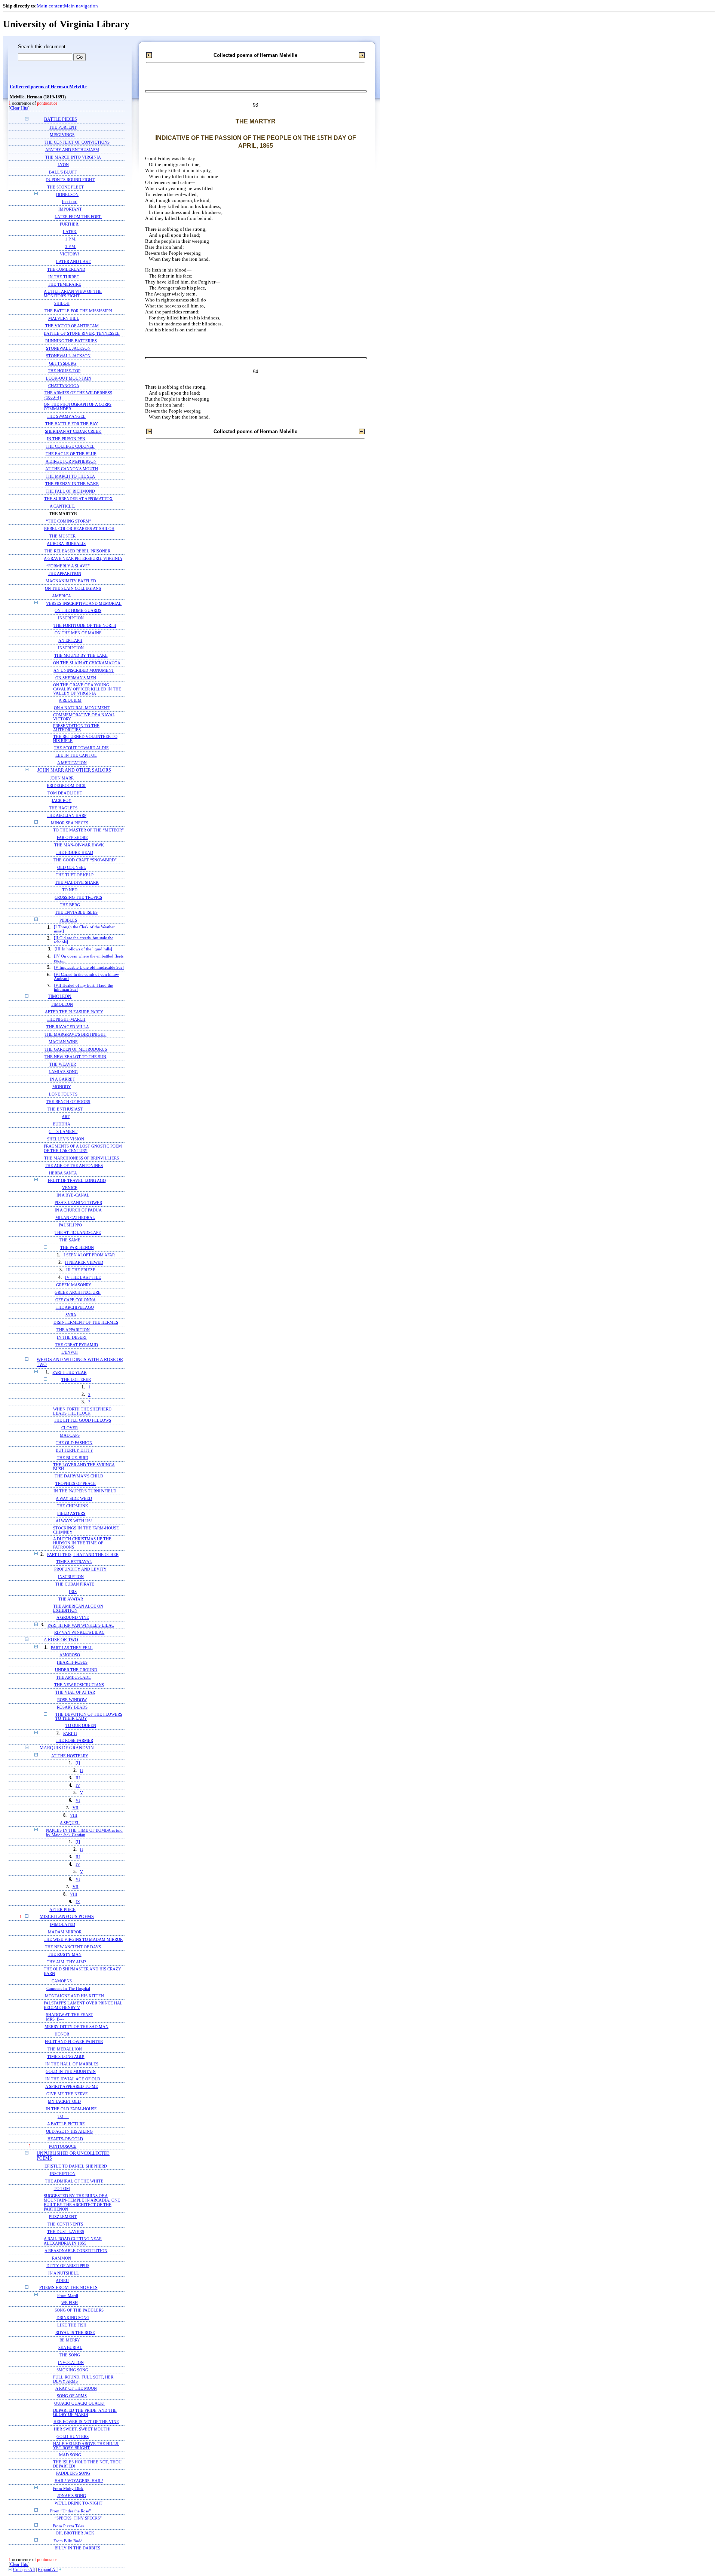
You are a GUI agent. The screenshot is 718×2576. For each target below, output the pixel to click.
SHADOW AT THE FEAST (70, 2015)
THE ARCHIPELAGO (75, 1307)
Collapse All (24, 2570)
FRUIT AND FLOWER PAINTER (74, 2041)
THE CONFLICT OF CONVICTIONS (77, 142)
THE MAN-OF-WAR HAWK (79, 845)
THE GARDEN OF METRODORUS (76, 1049)
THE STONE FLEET (65, 187)
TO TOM (62, 2188)
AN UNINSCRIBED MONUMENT (84, 670)
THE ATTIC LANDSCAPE (78, 1233)
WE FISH (70, 2303)
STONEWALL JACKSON (68, 348)
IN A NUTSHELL (64, 2273)
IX (78, 1902)
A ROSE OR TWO (61, 1640)
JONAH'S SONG (72, 2496)
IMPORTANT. (70, 209)
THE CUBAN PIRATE (75, 1584)
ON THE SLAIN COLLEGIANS (73, 588)
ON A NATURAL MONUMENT (82, 708)
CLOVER (70, 1428)
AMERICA (62, 596)
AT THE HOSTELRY (70, 1756)
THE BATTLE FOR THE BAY (72, 424)
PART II (70, 1733)
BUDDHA (62, 1124)
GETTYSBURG (63, 363)
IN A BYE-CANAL (73, 1195)
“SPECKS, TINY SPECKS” (78, 2518)
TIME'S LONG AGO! (66, 2056)
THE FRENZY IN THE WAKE (72, 484)
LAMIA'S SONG (63, 1072)
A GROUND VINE (73, 1618)
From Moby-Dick (68, 2488)
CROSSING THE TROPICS (78, 898)
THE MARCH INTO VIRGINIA (73, 157)
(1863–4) (53, 397)
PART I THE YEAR (69, 1372)
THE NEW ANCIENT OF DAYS (73, 1947)
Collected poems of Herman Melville (48, 87)
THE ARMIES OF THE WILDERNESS (78, 393)
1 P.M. (71, 239)
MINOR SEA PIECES (70, 823)
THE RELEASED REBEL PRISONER (77, 551)
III (78, 1778)
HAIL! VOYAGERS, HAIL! (79, 2481)
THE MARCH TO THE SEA (70, 476)
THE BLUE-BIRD (73, 1458)
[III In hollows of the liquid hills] (83, 949)
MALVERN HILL (64, 318)
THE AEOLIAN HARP (67, 815)
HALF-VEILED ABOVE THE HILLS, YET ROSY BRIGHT (86, 2446)
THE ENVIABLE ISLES (76, 912)
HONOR (62, 2034)
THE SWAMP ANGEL (66, 416)
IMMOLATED (62, 1924)
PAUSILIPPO (70, 1225)
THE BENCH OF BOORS (68, 1102)
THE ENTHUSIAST (65, 1109)
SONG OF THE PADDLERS (79, 2310)
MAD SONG (70, 2455)
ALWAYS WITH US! (74, 1521)
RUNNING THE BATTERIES (71, 341)
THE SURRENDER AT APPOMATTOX (78, 499)
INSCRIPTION (71, 618)
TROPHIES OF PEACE (76, 1484)
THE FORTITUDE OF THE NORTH (85, 626)
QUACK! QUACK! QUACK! (79, 2403)
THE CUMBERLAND (66, 269)
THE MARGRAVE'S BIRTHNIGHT (75, 1034)
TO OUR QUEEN (81, 1726)
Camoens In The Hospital (68, 1988)
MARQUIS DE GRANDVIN (67, 1748)
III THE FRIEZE (81, 1270)
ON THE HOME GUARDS (78, 611)
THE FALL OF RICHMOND (70, 491)
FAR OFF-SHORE (72, 838)
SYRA (71, 1315)
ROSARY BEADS (72, 1707)
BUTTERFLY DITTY (74, 1450)
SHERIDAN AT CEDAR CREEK (73, 431)
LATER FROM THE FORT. (78, 217)
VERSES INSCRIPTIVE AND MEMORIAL (84, 603)
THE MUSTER (62, 536)
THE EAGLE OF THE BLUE (71, 454)
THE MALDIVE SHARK (77, 883)
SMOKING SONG (72, 2370)
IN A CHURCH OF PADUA (78, 1210)
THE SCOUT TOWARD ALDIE (81, 748)
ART (66, 1117)
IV (78, 1785)
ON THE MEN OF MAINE (78, 633)
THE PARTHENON (77, 1248)
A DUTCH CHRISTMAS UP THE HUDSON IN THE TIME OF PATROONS (82, 1543)
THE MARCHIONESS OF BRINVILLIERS (82, 1158)
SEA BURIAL (70, 2348)
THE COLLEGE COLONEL (70, 446)
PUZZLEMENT (63, 2217)
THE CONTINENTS (65, 2224)
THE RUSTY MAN (65, 1954)
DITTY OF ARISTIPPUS (68, 2266)
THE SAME (70, 1240)
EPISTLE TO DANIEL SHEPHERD (76, 2166)
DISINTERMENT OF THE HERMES (86, 1322)
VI (78, 1800)
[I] (78, 1763)
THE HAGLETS (63, 808)
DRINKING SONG (73, 2318)
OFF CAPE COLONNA (76, 1300)
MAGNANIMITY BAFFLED (71, 581)
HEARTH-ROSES (72, 1662)
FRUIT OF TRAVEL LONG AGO (77, 1180)
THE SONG (70, 2355)
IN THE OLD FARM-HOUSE (71, 2109)
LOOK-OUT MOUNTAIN (69, 378)
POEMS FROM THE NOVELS (68, 2288)
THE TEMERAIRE (65, 284)
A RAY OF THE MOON (76, 2388)
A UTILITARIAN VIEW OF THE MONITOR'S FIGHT (73, 294)
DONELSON (67, 194)
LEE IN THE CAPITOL (76, 755)
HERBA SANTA (63, 1173)
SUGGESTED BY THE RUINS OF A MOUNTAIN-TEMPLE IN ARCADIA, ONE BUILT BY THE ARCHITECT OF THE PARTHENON (82, 2202)
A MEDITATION (72, 763)
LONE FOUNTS (63, 1094)
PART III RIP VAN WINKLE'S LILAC (81, 1625)
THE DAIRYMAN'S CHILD (79, 1476)
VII (76, 1808)
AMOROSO (70, 1655)
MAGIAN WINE (63, 1042)
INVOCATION (71, 2363)
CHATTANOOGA (64, 386)
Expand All (48, 2570)
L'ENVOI (70, 1352)
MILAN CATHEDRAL (75, 1218)
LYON (63, 165)
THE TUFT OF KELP (75, 875)
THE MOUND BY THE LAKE (81, 656)
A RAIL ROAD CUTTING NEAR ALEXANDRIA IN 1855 (73, 2241)
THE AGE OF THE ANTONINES (74, 1166)
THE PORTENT (63, 127)
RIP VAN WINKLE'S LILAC (79, 1632)
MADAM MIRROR (65, 1932)
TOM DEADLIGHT (65, 793)
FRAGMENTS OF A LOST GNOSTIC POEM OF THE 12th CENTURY (83, 1148)
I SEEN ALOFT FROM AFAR (89, 1255)
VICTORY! (70, 254)
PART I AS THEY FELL (72, 1648)
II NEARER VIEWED (84, 1263)
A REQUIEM (70, 700)
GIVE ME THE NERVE (67, 2094)
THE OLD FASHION (74, 1443)
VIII (74, 1815)
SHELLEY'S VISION (66, 1139)
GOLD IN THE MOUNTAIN (71, 2071)
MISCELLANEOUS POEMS (67, 1917)
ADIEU (62, 2281)
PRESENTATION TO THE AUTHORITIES (76, 728)
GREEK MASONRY (74, 1285)
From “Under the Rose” (70, 2511)
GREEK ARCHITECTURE (78, 1292)
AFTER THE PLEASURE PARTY (74, 1012)
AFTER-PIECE (62, 1909)
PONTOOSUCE (63, 2146)
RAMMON (62, 2258)
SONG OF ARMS (72, 2396)
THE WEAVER (63, 1064)
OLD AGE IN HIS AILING (69, 2131)
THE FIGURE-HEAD (74, 853)
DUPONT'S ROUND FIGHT (70, 180)
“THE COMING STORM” (69, 521)
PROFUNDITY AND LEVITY (80, 1569)
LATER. (70, 232)
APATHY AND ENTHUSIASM (72, 150)
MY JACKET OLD (64, 2101)
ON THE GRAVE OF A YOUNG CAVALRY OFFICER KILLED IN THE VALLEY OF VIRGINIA (87, 689)
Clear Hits (19, 108)
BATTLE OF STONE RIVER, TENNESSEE (82, 333)
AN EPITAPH (70, 641)
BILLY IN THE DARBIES (77, 2548)
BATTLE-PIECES (61, 120)
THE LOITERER (76, 1380)
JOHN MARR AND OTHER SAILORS (74, 770)
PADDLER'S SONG (73, 2473)
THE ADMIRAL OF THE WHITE (74, 2181)
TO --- (63, 2116)
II (82, 1771)
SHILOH (62, 303)
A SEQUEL (70, 1823)
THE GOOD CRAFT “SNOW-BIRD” (85, 860)
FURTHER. (70, 224)
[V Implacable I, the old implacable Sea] (89, 967)
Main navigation (81, 6)
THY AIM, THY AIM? (66, 1962)
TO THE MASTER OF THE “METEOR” (88, 830)
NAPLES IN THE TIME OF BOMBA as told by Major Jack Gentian (84, 1832)
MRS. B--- (55, 2019)
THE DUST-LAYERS (66, 2232)
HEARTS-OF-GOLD (65, 2139)
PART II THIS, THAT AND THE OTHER (83, 1555)
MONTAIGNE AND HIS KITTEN (74, 1996)
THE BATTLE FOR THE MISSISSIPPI (78, 311)
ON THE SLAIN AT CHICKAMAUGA (87, 663)
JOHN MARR (62, 778)
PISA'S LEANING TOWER (78, 1203)
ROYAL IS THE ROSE (75, 2333)
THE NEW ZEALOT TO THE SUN (75, 1057)
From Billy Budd (68, 2541)
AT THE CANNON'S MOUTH (72, 469)
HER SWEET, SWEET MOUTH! (82, 2429)
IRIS (73, 1592)
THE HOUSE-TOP (64, 371)
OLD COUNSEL (72, 868)
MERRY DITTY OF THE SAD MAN (76, 2027)
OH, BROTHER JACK (75, 2533)
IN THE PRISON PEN (66, 439)
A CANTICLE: (62, 506)
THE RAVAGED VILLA (68, 1027)
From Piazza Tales (68, 2526)
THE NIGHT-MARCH (66, 1019)
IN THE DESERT (72, 1337)
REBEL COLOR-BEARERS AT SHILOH (79, 529)
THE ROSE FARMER (74, 1741)
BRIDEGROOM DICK (66, 785)
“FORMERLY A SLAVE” (68, 566)
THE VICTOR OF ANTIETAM (72, 326)
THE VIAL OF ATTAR (75, 1692)
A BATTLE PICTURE (66, 2124)
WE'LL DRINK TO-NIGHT (79, 2503)
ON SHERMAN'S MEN (76, 678)
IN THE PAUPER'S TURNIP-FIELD (85, 1491)
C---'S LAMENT (63, 1131)
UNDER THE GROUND (76, 1670)
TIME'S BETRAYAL (74, 1562)
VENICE (70, 1188)
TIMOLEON (60, 997)
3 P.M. (71, 247)
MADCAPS (70, 1435)
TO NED (70, 890)
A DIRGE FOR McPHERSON (71, 461)
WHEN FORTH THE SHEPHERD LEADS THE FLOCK (82, 1411)
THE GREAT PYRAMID (76, 1345)
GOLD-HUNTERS (73, 2437)
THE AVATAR (71, 1599)
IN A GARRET (62, 1079)
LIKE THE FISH (72, 2325)
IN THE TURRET (64, 277)
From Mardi (68, 2295)
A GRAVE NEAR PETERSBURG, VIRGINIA (83, 558)
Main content (50, 6)
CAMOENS (62, 1981)
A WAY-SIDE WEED (74, 1499)
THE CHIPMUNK (73, 1506)
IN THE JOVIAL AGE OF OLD (73, 2079)
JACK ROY (62, 800)
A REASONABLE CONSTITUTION (76, 2251)
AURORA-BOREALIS (66, 543)
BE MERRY (70, 2340)
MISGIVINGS (62, 135)
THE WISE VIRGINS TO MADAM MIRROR (83, 1939)
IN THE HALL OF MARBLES (72, 2064)
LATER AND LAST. (74, 262)
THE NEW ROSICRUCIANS (79, 1685)
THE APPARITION (65, 573)
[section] (70, 202)
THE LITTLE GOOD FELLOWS (82, 1420)
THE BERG (70, 905)
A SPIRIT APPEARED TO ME (72, 2086)
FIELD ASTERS (71, 1514)
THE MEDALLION (65, 2049)
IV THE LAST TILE (83, 1278)
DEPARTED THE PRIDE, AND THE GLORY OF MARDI (85, 2413)
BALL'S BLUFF (63, 172)
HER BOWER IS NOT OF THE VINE (86, 2422)
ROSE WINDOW (72, 1700)
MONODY (62, 1087)
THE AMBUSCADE (73, 1677)
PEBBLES (68, 920)
